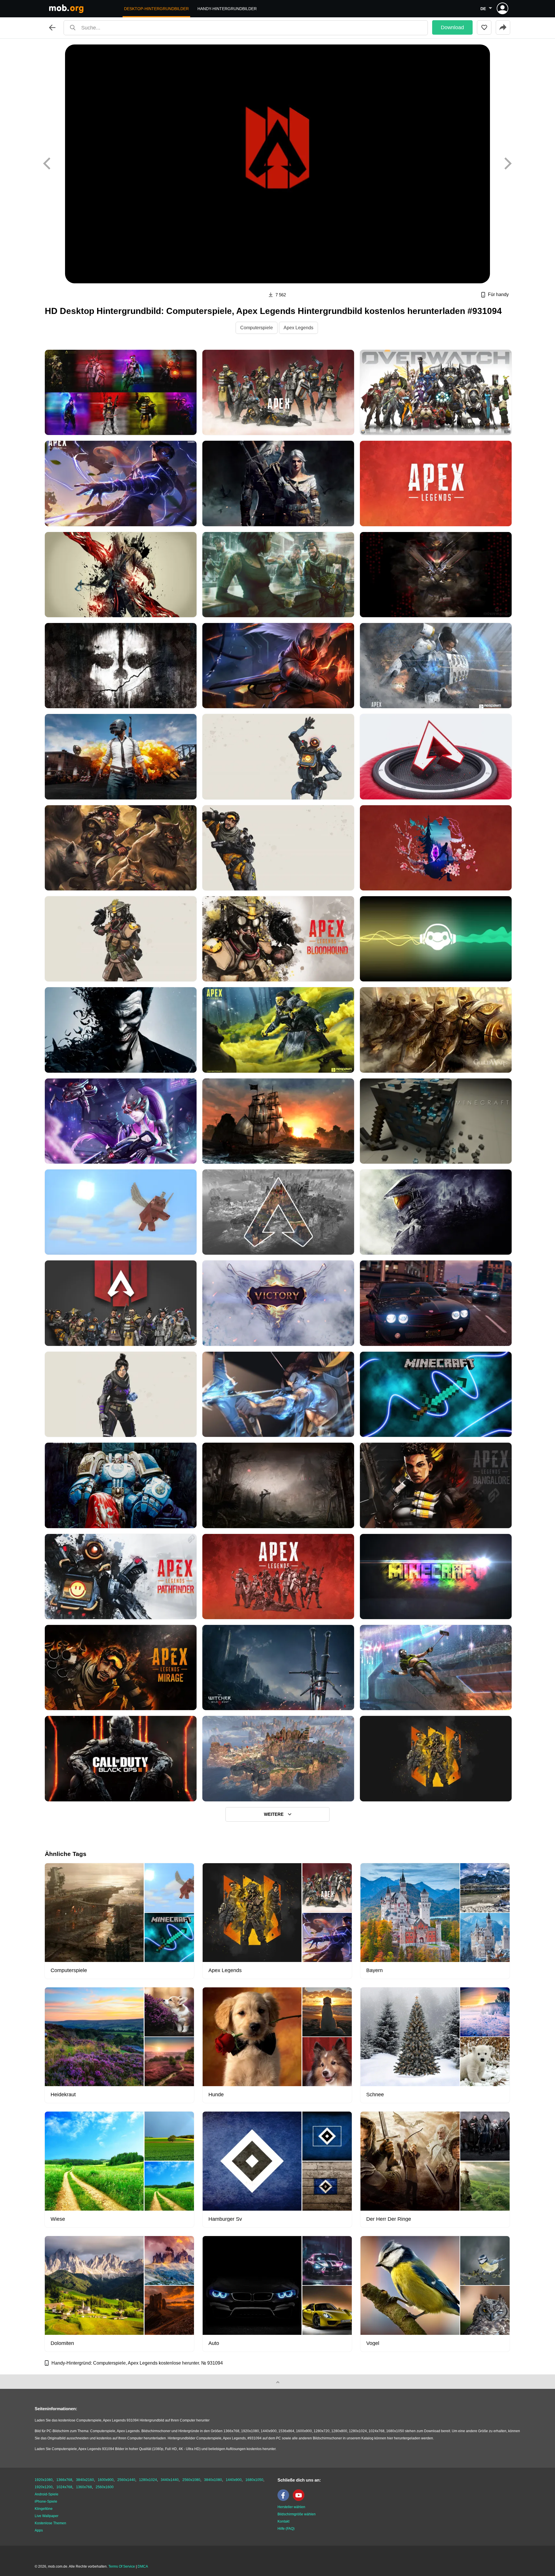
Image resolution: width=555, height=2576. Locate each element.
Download (452, 27)
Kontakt (283, 2521)
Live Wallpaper (47, 2516)
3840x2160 (85, 2480)
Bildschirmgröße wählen (297, 2514)
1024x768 (64, 2487)
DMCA (143, 2566)
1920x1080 (44, 2480)
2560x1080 (191, 2480)
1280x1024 (148, 2480)
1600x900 (106, 2480)
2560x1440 (126, 2480)
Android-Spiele (47, 2494)
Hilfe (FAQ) (286, 2529)
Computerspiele (257, 328)
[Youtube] (300, 2500)
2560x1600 (105, 2487)
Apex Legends (298, 328)
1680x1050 (254, 2480)
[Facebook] (285, 2500)
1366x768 (64, 2480)
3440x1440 (170, 2480)
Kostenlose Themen (50, 2523)
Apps (39, 2530)
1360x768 (84, 2487)
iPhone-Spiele (46, 2501)
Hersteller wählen (291, 2507)
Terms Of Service (122, 2566)
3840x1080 (213, 2480)
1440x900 (234, 2480)
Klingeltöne (44, 2509)
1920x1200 (44, 2487)
